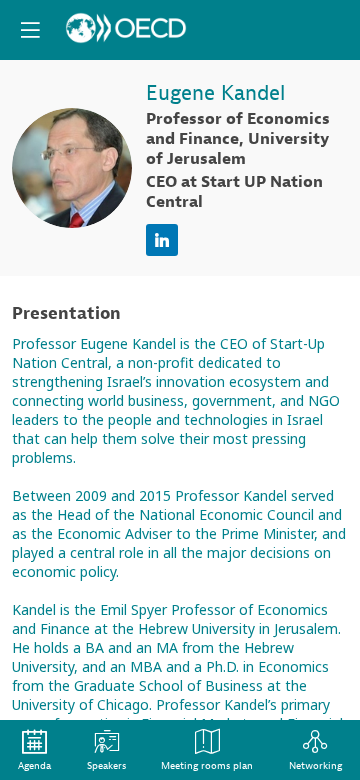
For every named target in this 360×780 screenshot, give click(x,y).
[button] (30, 30)
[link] (34, 750)
